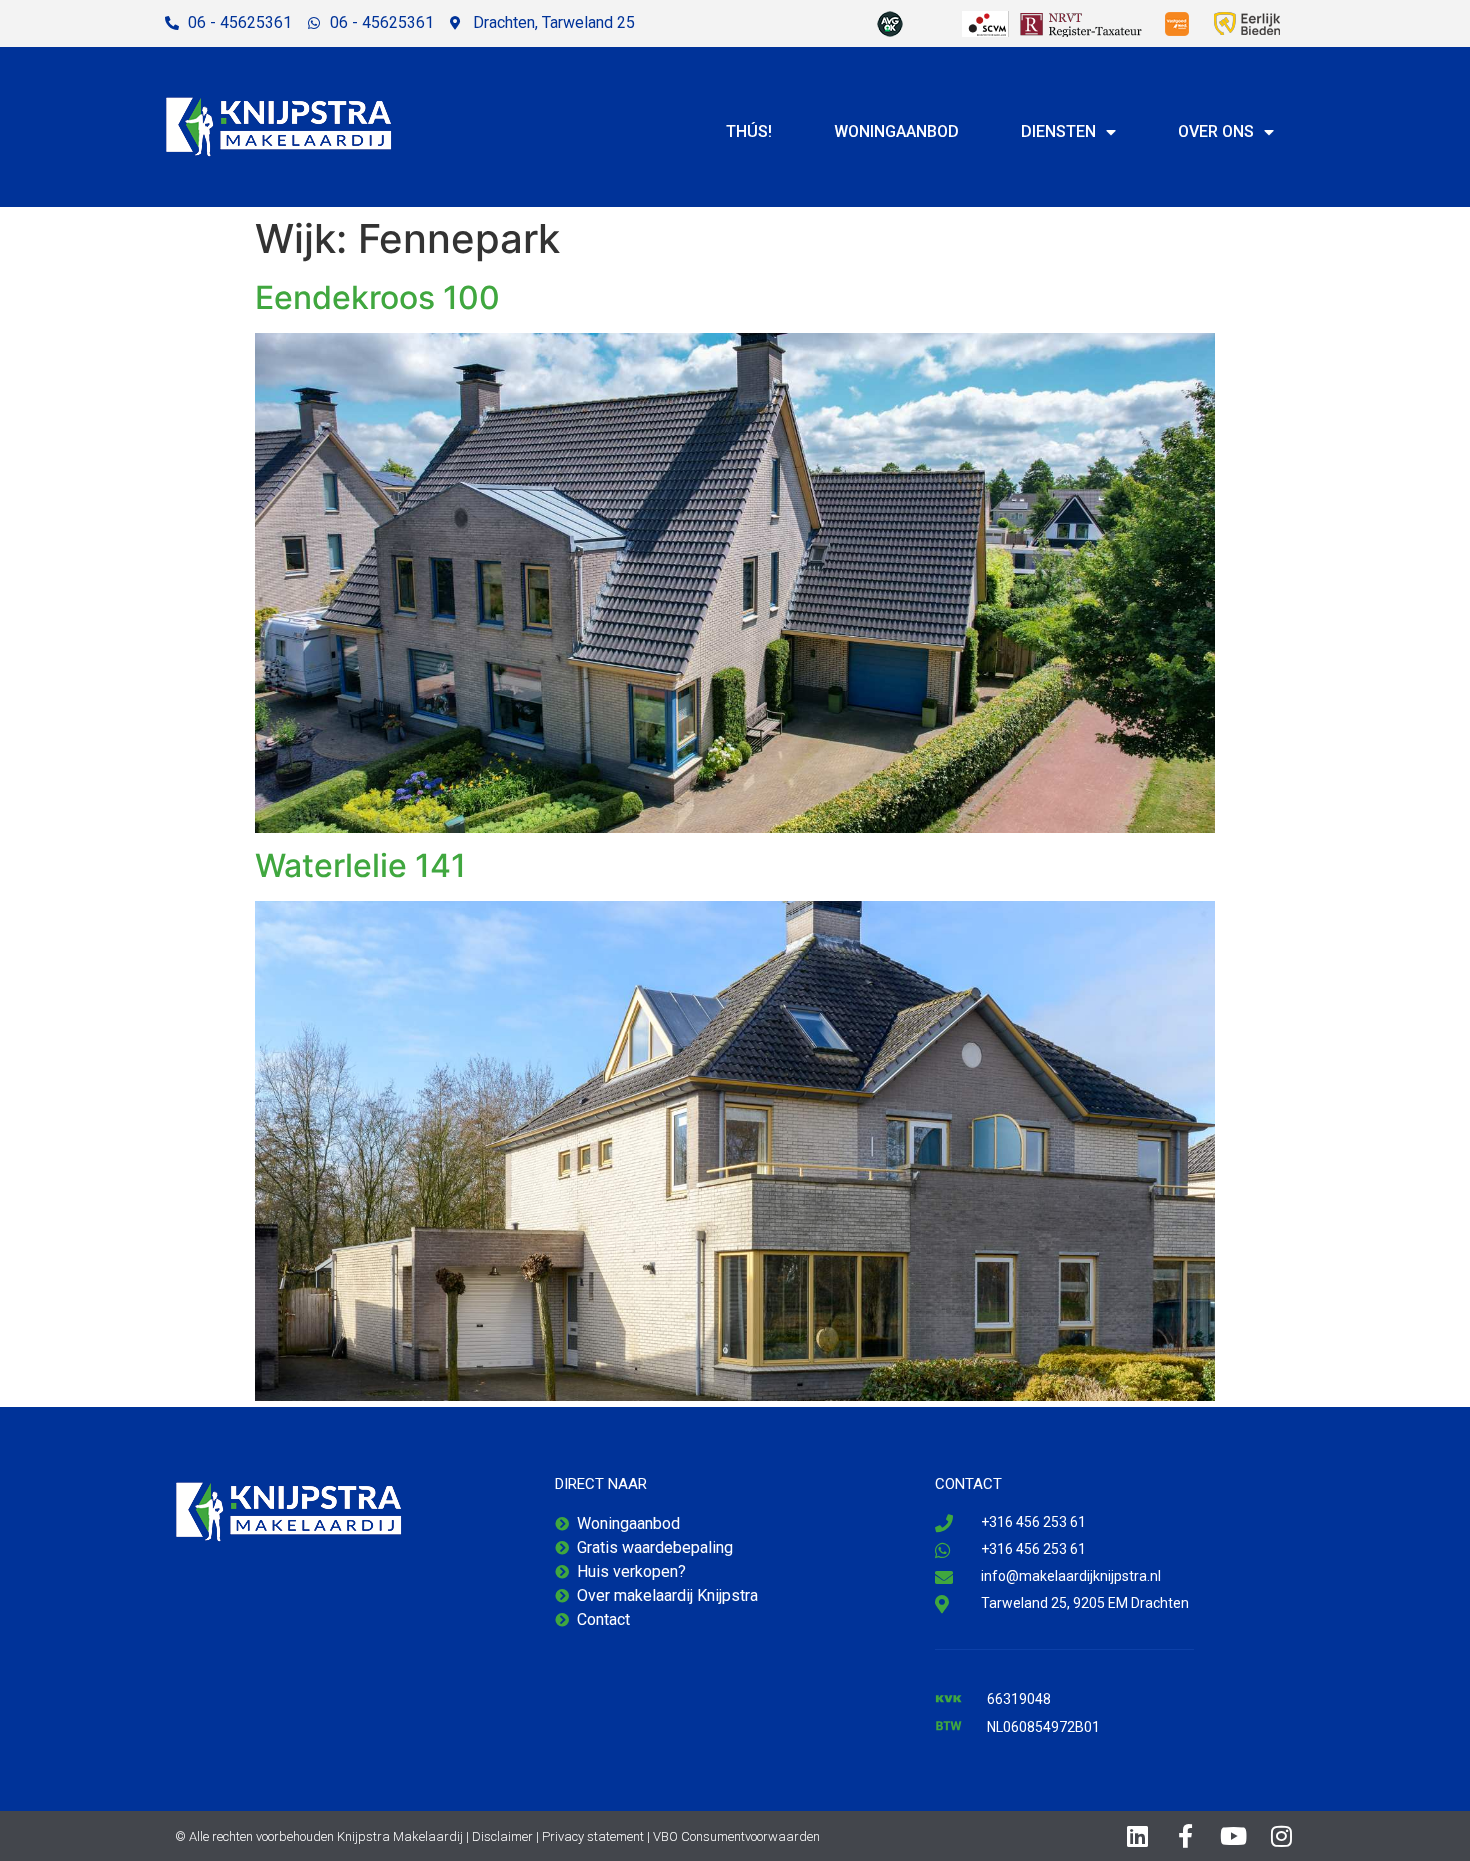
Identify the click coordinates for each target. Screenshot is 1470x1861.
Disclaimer (502, 1836)
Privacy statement (593, 1836)
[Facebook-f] (1186, 1836)
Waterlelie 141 (360, 865)
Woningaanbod (896, 131)
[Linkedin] (1138, 1836)
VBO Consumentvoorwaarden (736, 1836)
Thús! (749, 131)
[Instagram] (1282, 1836)
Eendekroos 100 (377, 297)
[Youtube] (1234, 1836)
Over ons (1216, 131)
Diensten (1058, 131)
